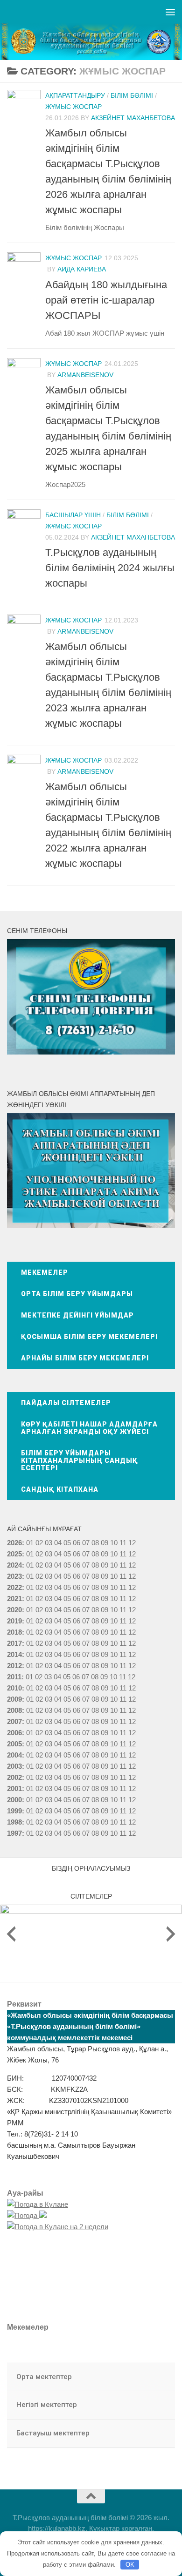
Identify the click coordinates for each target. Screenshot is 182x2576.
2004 (14, 1755)
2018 (14, 1632)
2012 (14, 1666)
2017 (14, 1643)
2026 (14, 1543)
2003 (14, 1766)
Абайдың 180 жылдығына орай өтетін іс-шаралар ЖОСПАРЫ (106, 300)
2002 (14, 1777)
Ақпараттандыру (75, 95)
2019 (14, 1621)
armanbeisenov (85, 375)
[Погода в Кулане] (38, 2204)
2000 (14, 1800)
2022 (14, 1587)
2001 (14, 1788)
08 (95, 1543)
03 (49, 1543)
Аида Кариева (82, 269)
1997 (14, 1833)
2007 (14, 1721)
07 (86, 1543)
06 (77, 1543)
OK (130, 2565)
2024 (14, 1565)
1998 (14, 1822)
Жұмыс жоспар (73, 107)
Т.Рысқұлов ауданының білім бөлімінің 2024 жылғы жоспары (110, 568)
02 (39, 1543)
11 (123, 1554)
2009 (14, 1699)
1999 (14, 1811)
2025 (14, 1554)
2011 (14, 1677)
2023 (14, 1576)
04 (58, 1543)
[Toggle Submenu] (159, 2377)
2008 (14, 1710)
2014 (14, 1654)
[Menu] (170, 12)
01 (30, 1543)
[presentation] (11, 1934)
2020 (14, 1610)
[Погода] (27, 2215)
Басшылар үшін (73, 515)
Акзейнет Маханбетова (133, 118)
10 (114, 1554)
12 (132, 1554)
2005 (14, 1744)
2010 (14, 1688)
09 (105, 1554)
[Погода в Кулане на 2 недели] (58, 2227)
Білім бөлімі (132, 95)
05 (67, 1543)
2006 (14, 1733)
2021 (14, 1599)
